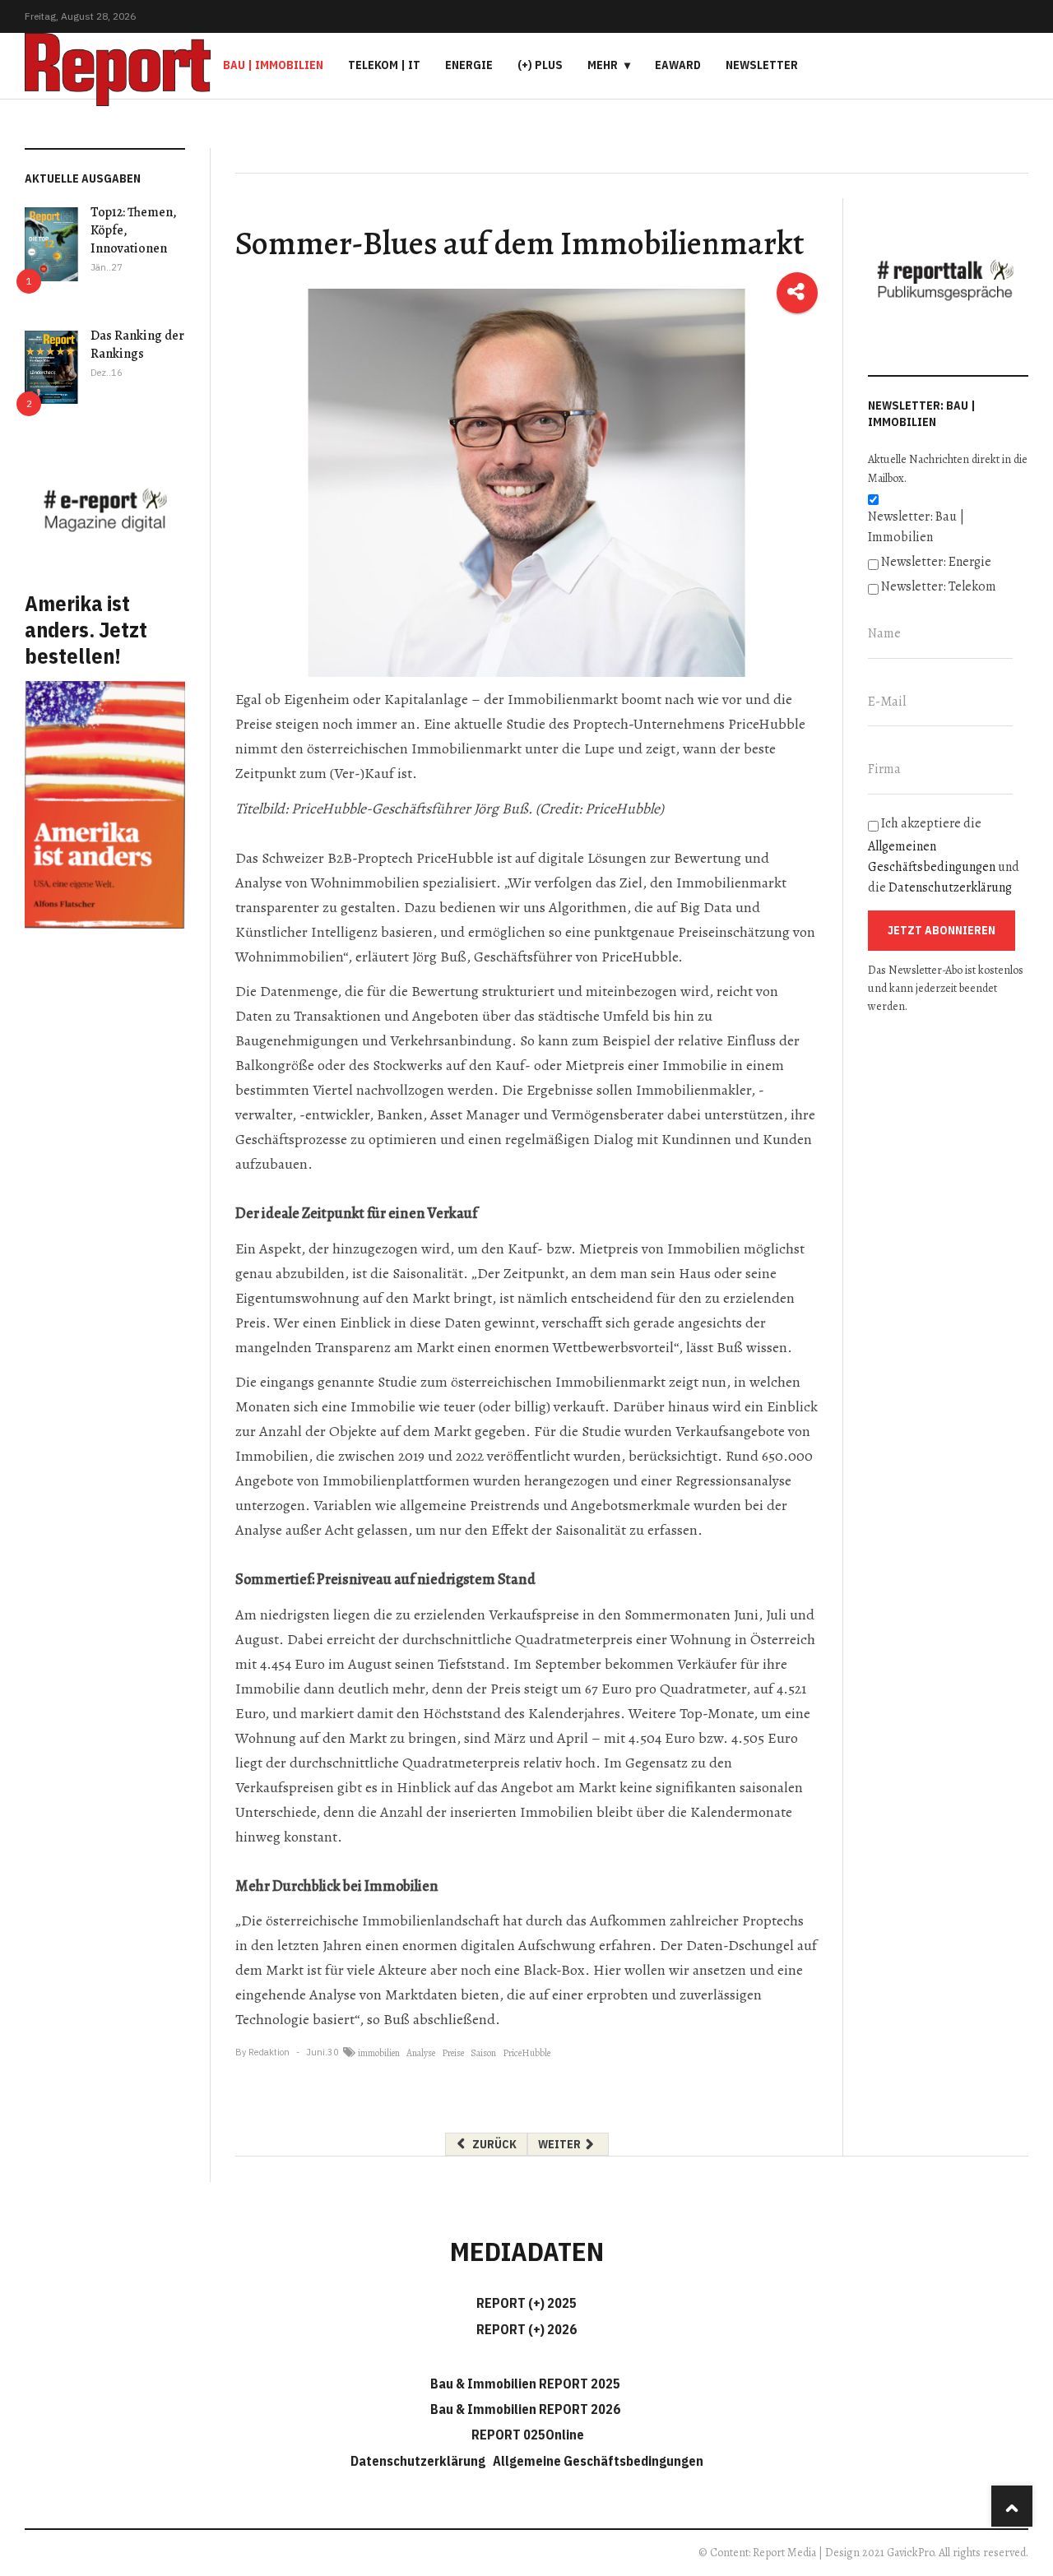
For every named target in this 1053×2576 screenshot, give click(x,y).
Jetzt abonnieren (942, 930)
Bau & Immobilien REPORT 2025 (525, 2384)
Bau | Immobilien (273, 65)
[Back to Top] (1012, 2506)
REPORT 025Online (526, 2435)
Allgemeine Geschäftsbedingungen (598, 2461)
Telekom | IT (384, 65)
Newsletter (762, 65)
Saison (483, 2053)
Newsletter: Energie (936, 562)
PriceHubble (526, 2053)
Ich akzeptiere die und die (944, 855)
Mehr (603, 65)
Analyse (421, 2053)
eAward (678, 65)
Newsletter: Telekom (939, 586)
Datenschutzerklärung (950, 887)
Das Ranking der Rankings (137, 345)
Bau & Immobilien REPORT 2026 (525, 2409)
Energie (469, 65)
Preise (453, 2053)
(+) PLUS (540, 65)
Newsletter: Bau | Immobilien (916, 527)
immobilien (379, 2053)
